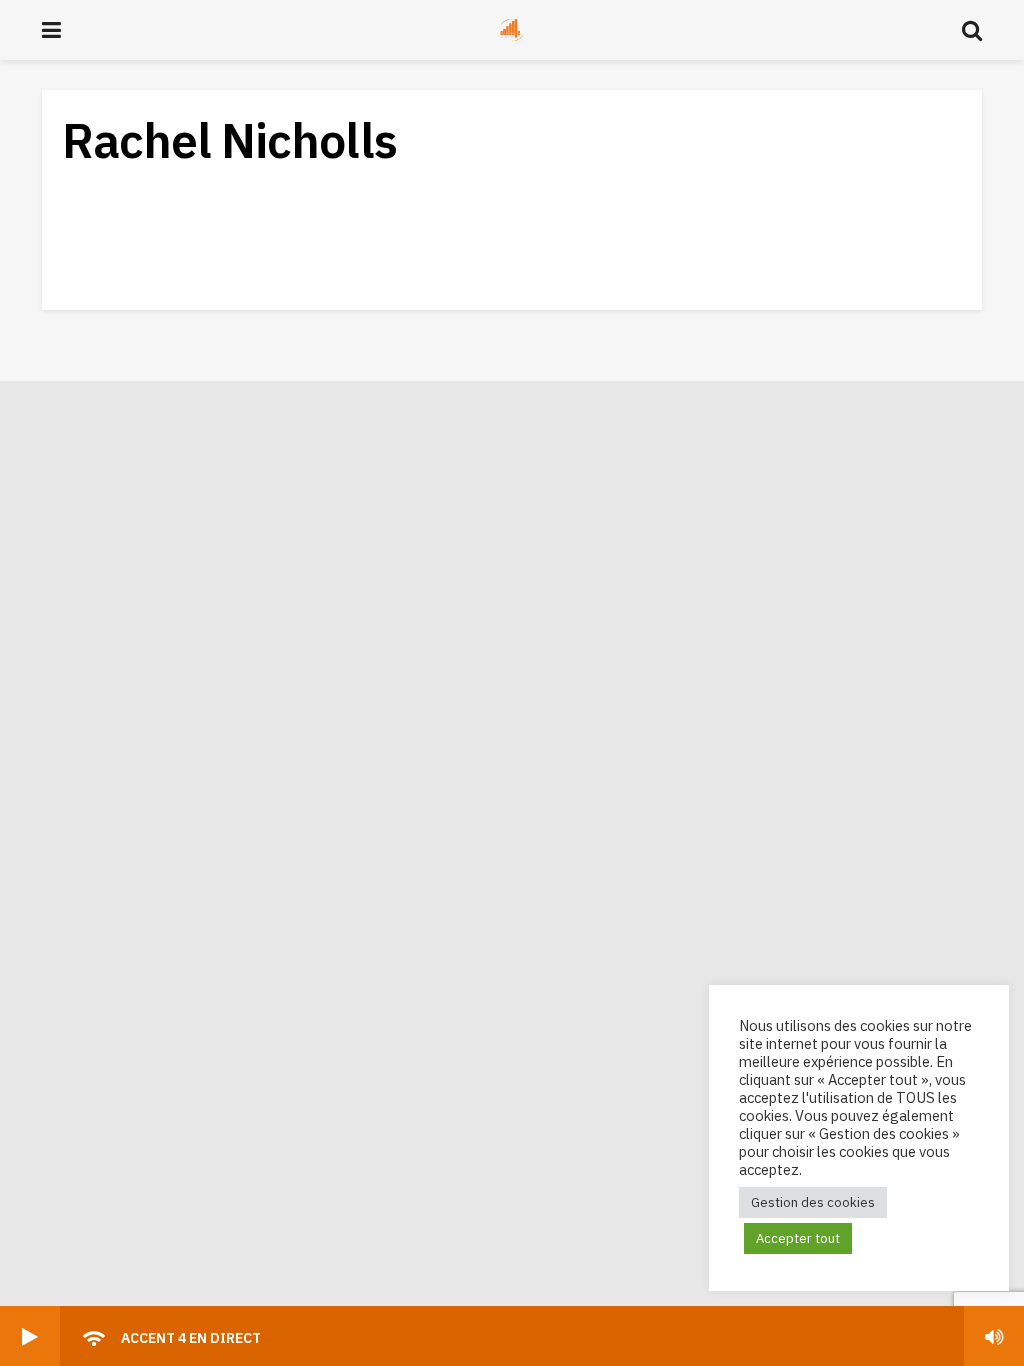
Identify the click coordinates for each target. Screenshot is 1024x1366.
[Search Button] (972, 30)
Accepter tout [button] (798, 1238)
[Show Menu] (51, 30)
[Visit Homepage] (512, 30)
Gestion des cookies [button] (813, 1202)
